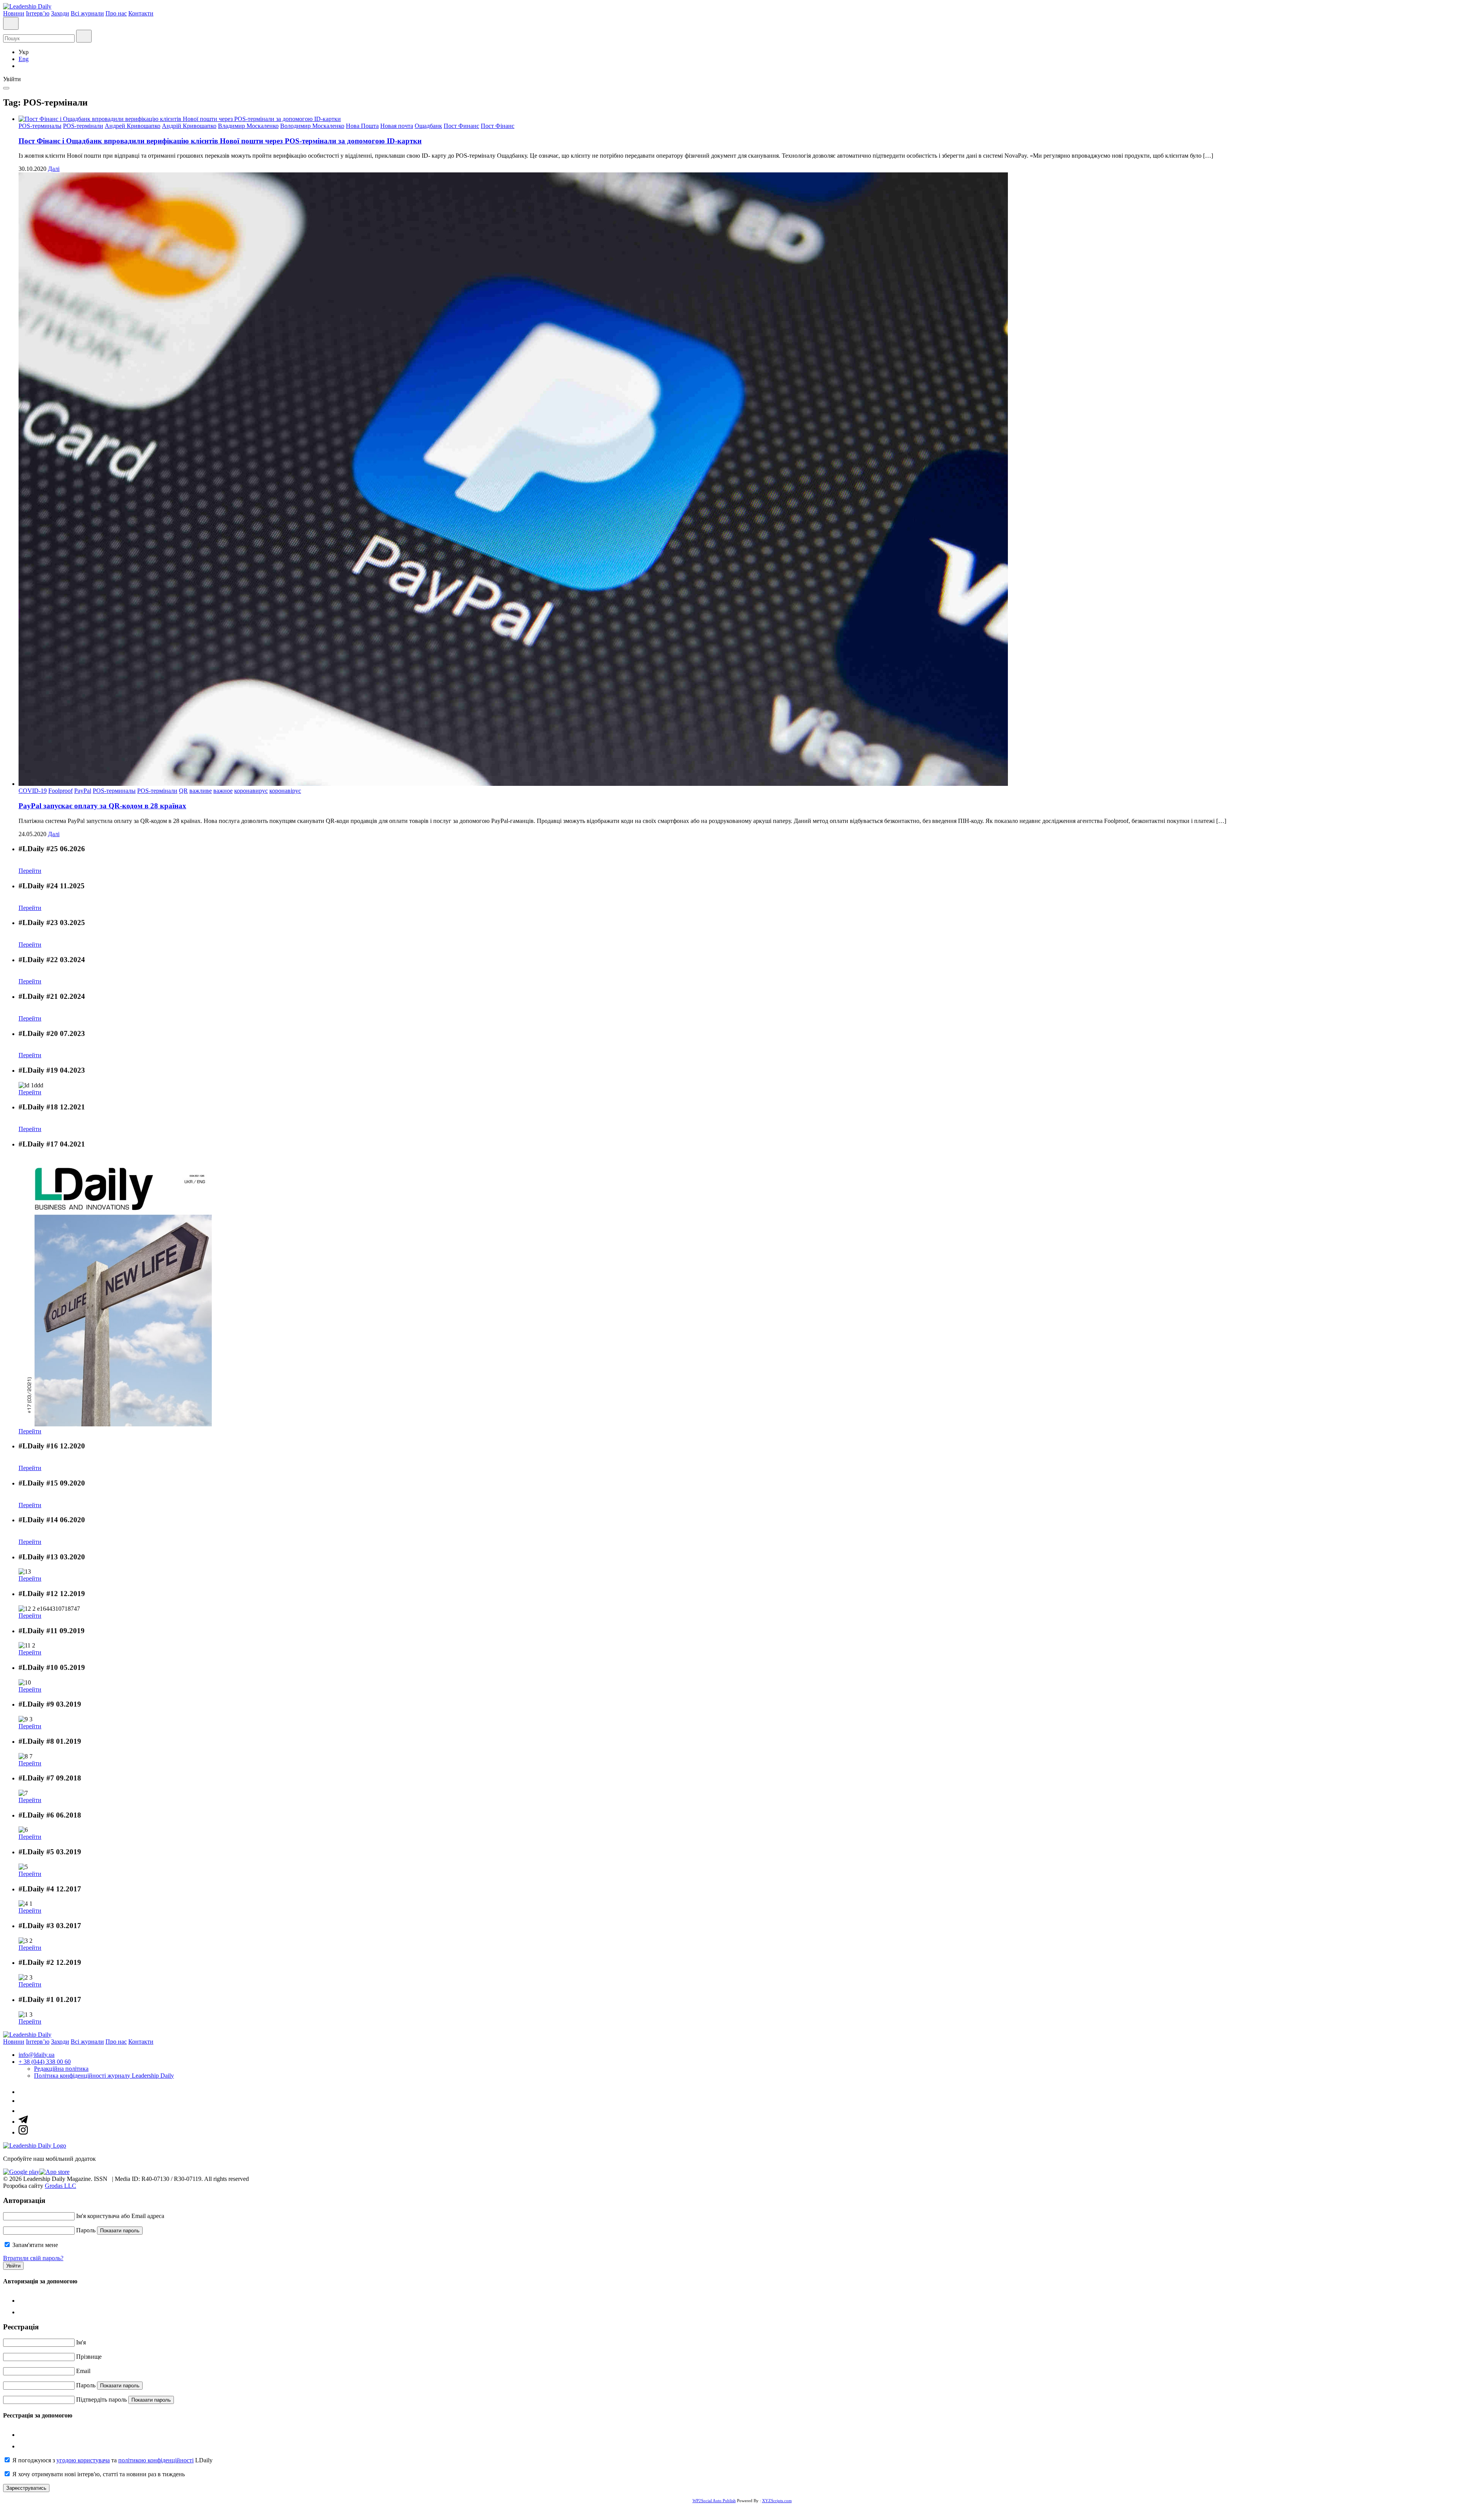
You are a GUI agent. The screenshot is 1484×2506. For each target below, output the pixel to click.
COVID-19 (33, 791)
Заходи (60, 13)
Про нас (116, 13)
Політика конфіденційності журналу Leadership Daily (104, 2076)
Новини (14, 13)
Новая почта (397, 126)
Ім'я (81, 2342)
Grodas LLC (60, 2186)
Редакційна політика (61, 2069)
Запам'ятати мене (35, 2245)
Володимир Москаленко (312, 126)
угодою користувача (83, 2460)
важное (223, 791)
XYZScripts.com (777, 2501)
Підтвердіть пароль (101, 2400)
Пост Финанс (461, 126)
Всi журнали (87, 13)
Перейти (30, 871)
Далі (54, 169)
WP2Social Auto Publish (714, 2501)
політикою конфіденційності (156, 2460)
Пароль (86, 2230)
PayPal (83, 791)
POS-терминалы (40, 126)
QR (183, 791)
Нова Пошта (362, 126)
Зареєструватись (26, 2488)
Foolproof (60, 791)
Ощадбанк (428, 126)
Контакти (141, 13)
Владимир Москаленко (248, 126)
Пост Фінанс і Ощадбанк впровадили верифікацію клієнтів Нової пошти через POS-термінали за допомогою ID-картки (220, 141)
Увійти (13, 2266)
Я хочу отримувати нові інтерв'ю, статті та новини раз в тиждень (99, 2474)
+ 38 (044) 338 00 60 (45, 2062)
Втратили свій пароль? (33, 2258)
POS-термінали (83, 126)
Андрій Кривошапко (189, 126)
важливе (201, 791)
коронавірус (285, 791)
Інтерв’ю (38, 13)
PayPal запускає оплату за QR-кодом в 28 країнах (102, 806)
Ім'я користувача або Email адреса (120, 2216)
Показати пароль (120, 2231)
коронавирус (251, 791)
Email (83, 2371)
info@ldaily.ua (37, 2055)
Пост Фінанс (498, 126)
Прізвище (89, 2357)
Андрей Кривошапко (133, 126)
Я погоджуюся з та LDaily (112, 2460)
